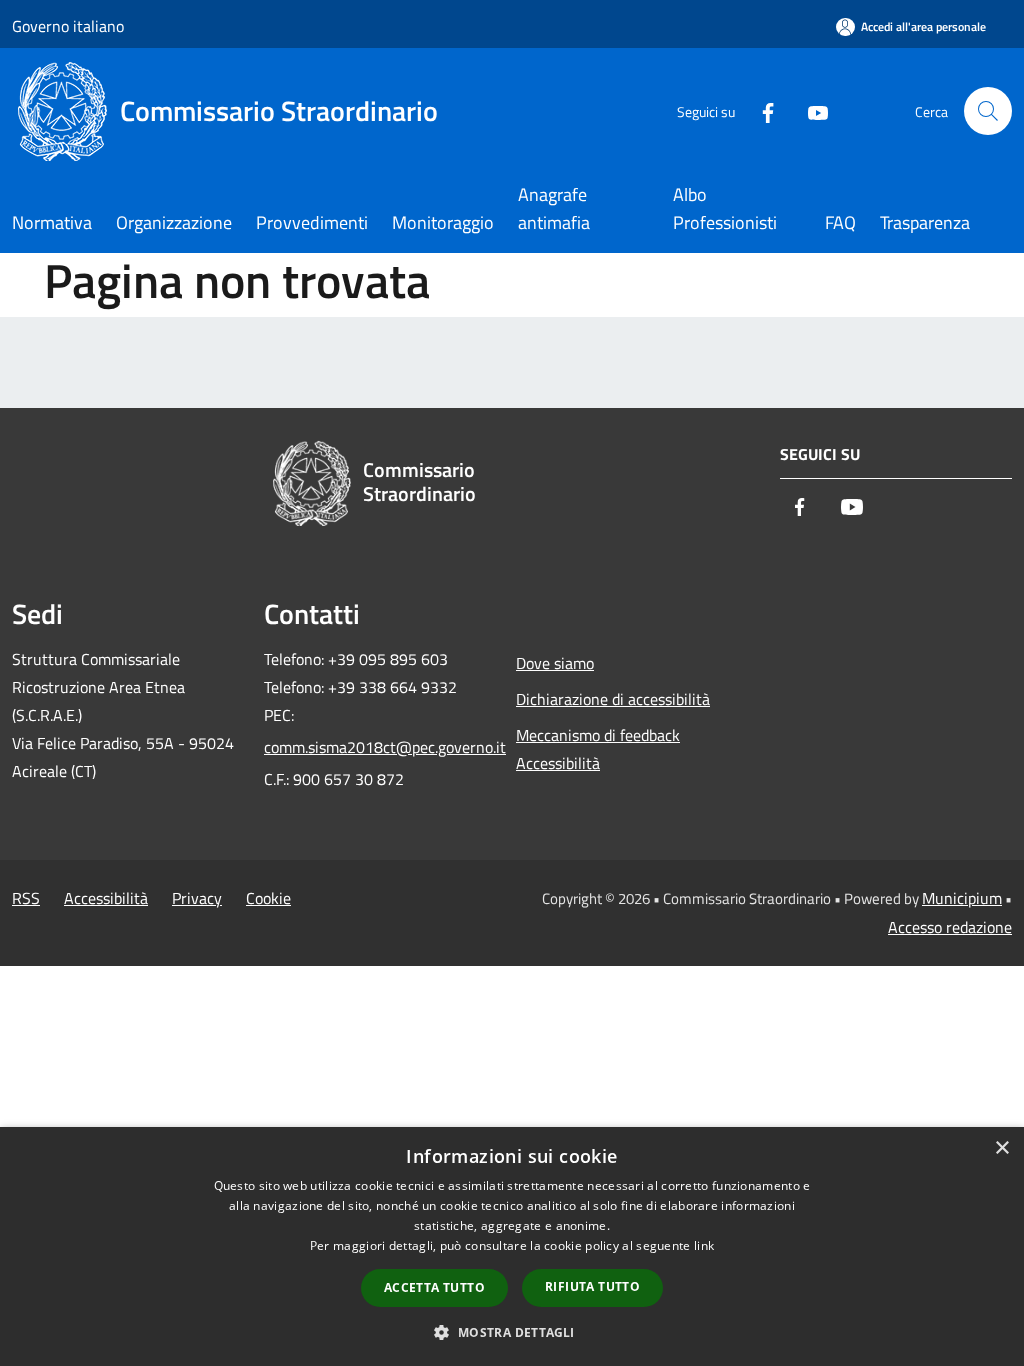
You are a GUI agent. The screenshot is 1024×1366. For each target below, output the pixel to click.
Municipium (962, 898)
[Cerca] (988, 111)
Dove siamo (555, 663)
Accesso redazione (950, 927)
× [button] (1001, 1148)
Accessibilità (106, 898)
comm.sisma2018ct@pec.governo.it (378, 747)
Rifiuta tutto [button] (592, 1286)
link (704, 1245)
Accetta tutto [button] (434, 1287)
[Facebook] (760, 110)
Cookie (268, 898)
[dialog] (512, 1246)
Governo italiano (68, 26)
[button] (511, 1332)
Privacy (197, 898)
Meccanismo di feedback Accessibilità (598, 749)
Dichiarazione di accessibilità (613, 699)
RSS (26, 898)
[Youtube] (810, 110)
